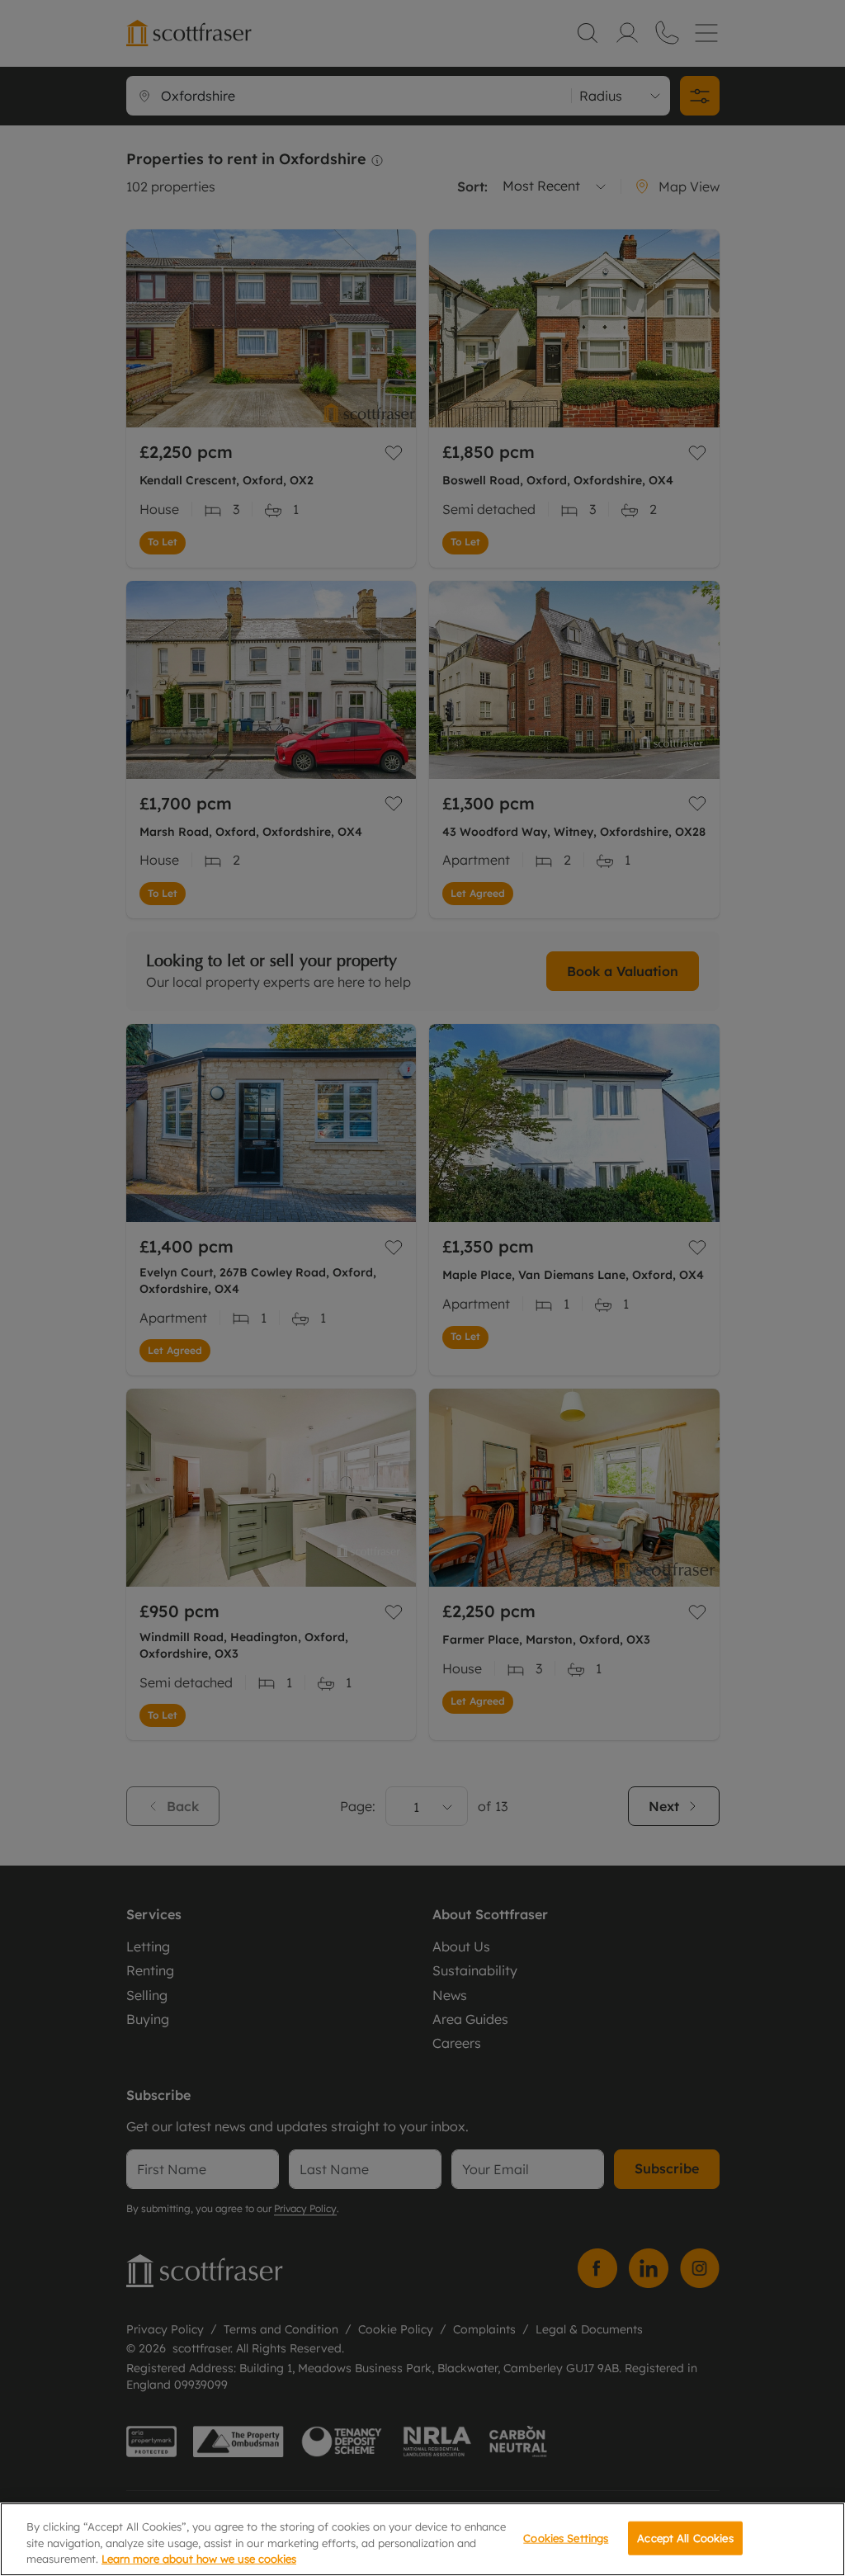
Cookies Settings (566, 2537)
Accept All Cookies (685, 2537)
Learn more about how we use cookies (199, 2559)
